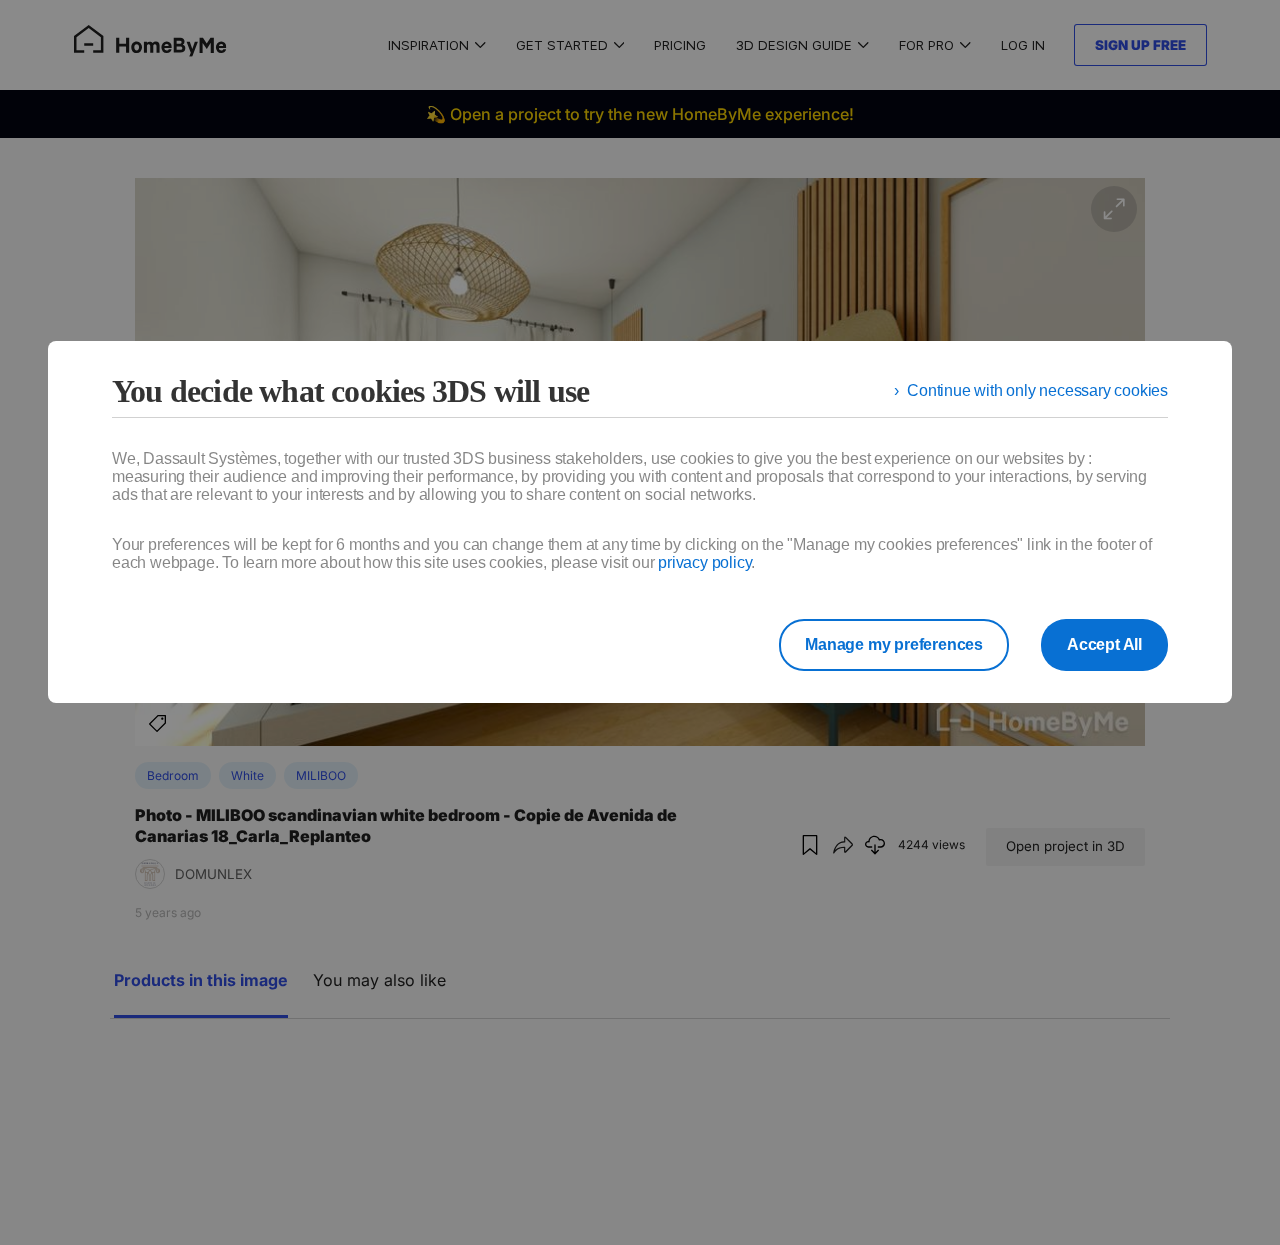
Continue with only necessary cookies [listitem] (1037, 390)
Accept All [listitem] (1104, 644)
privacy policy (704, 562)
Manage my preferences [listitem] (894, 644)
